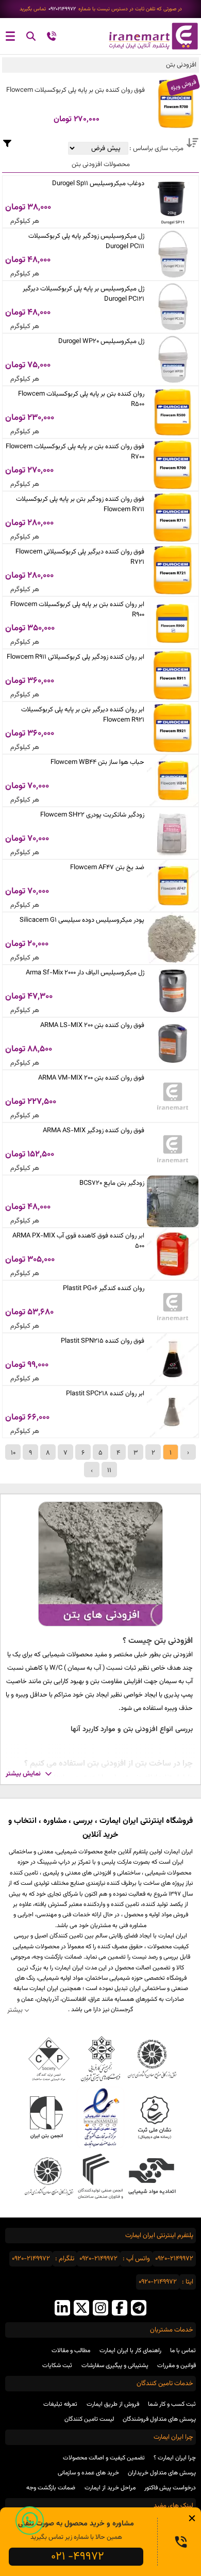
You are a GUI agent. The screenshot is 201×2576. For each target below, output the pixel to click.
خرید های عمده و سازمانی (88, 2473)
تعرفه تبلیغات (60, 2404)
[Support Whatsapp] (30, 2521)
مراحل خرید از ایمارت (110, 2488)
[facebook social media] (120, 2309)
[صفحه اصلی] (151, 36)
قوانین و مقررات (177, 2366)
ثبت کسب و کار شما (172, 2404)
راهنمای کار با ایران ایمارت (130, 2351)
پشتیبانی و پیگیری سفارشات (115, 2366)
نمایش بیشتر (23, 1774)
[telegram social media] (139, 2309)
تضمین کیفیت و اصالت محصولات (104, 2458)
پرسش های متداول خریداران (162, 2473)
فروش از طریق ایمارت (113, 2404)
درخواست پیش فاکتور (170, 2488)
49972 (78, 2557)
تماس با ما (183, 2351)
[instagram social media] (100, 2309)
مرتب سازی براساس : (156, 149)
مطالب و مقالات (71, 2351)
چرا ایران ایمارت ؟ (175, 2458)
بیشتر (15, 2010)
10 (13, 1453)
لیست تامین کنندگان (89, 2419)
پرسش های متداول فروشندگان (159, 2419)
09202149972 (62, 9)
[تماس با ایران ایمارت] (52, 38)
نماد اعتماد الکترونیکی (101, 2118)
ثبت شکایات (57, 2366)
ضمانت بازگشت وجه (51, 2488)
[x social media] (81, 2309)
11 (109, 1471)
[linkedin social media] (62, 2309)
